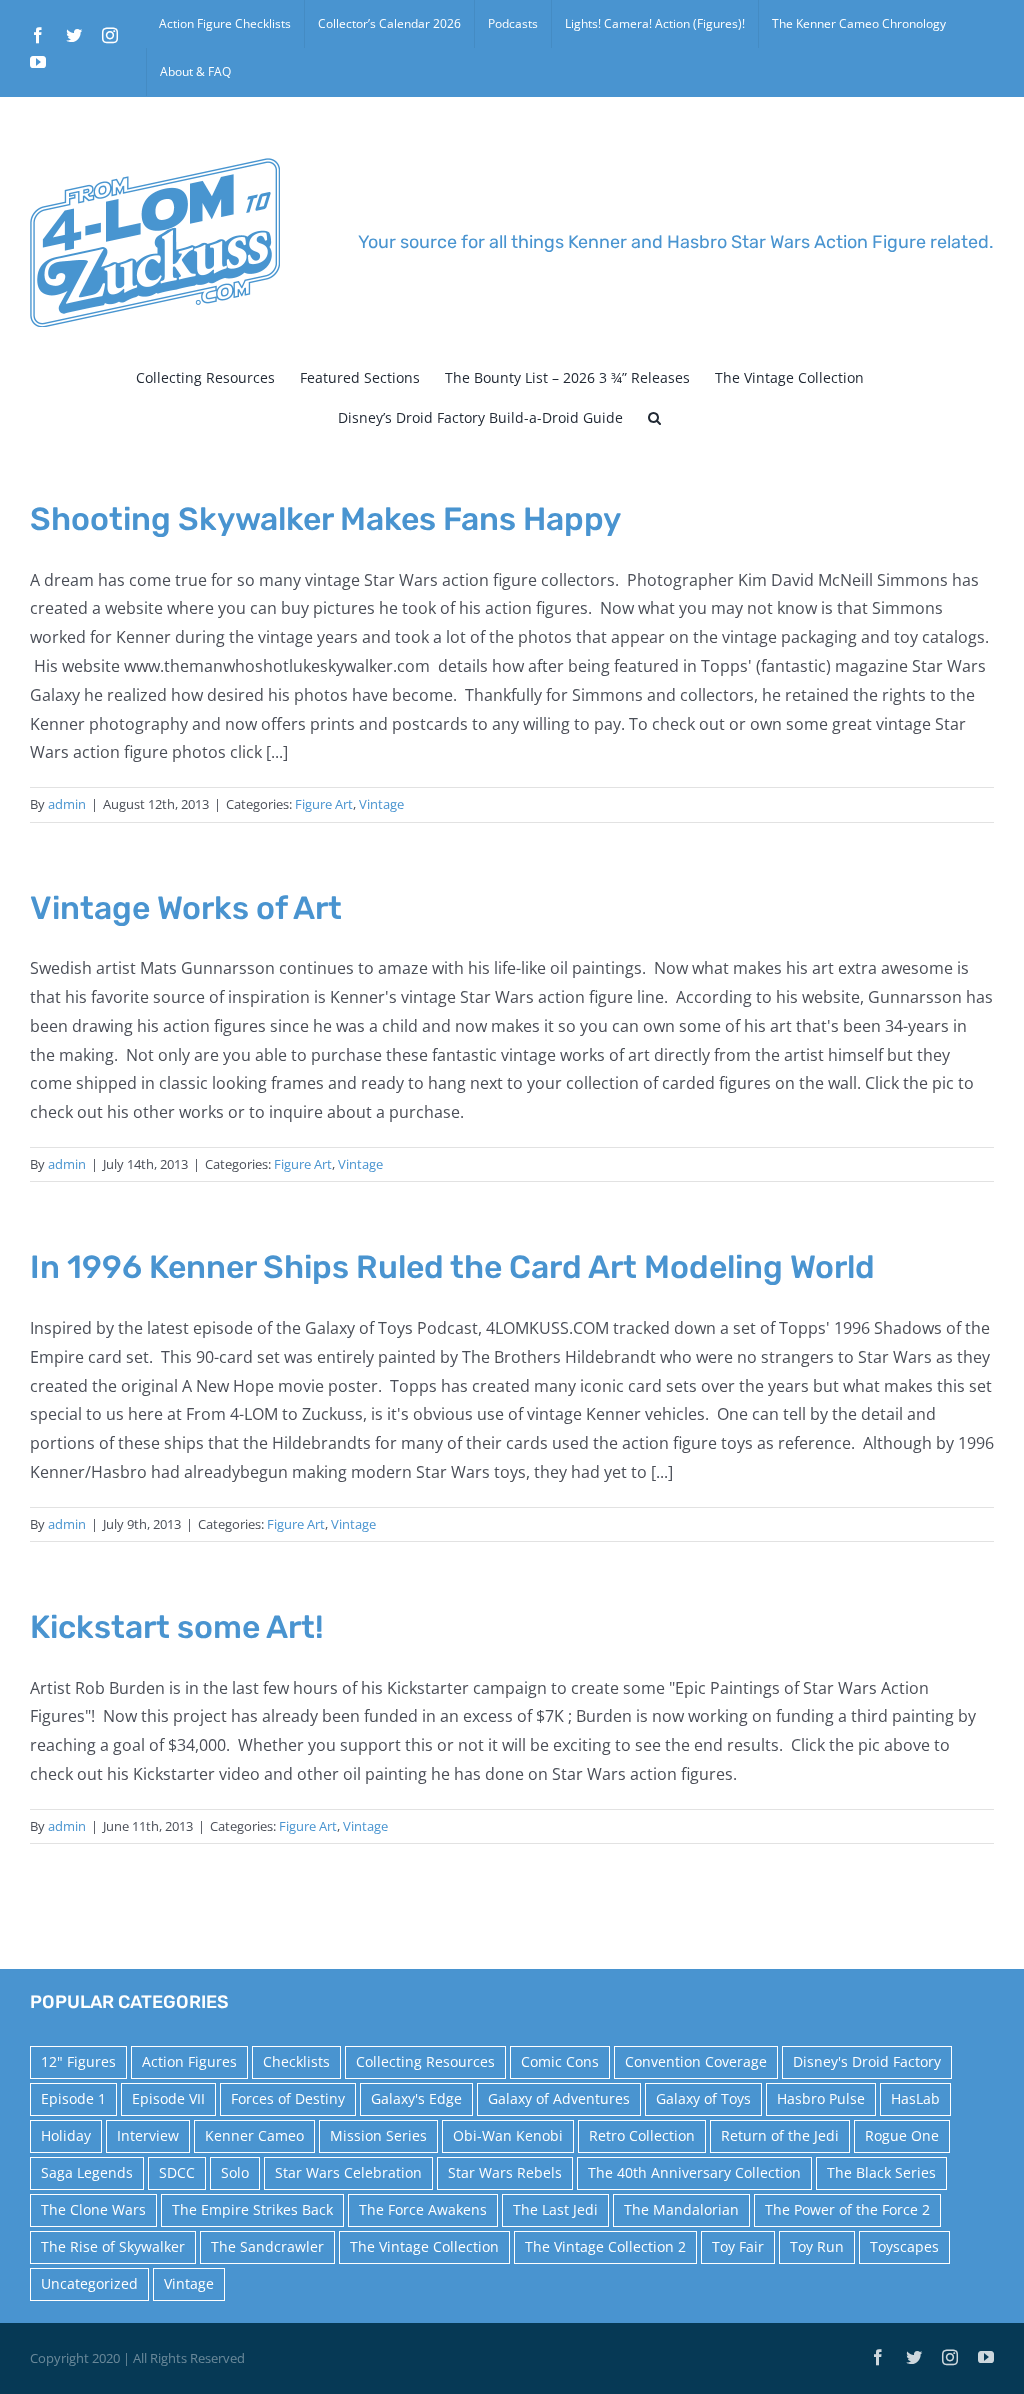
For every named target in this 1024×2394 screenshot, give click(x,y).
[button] (654, 418)
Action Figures (189, 2061)
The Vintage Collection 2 (605, 2246)
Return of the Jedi (780, 2135)
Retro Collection (642, 2135)
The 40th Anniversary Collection (694, 2172)
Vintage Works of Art (186, 908)
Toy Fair (738, 2246)
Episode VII (168, 2098)
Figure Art (324, 804)
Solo (235, 2172)
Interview (148, 2135)
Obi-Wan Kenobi (508, 2135)
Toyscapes (904, 2246)
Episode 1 (73, 2098)
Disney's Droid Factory (867, 2061)
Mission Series (378, 2135)
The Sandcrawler (267, 2246)
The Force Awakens (423, 2209)
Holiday (66, 2135)
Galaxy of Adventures (559, 2098)
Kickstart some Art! (177, 1627)
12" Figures (78, 2061)
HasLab (915, 2098)
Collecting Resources (425, 2061)
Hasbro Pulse (821, 2098)
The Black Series (881, 2172)
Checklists (296, 2061)
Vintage (381, 804)
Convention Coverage (696, 2061)
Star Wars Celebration (348, 2172)
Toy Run (817, 2246)
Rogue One (902, 2135)
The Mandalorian (681, 2209)
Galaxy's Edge (416, 2098)
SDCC (177, 2172)
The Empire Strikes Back (252, 2209)
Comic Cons (560, 2061)
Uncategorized (89, 2283)
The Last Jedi (555, 2209)
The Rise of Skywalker (113, 2246)
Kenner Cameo (254, 2135)
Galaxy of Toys (703, 2098)
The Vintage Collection (424, 2246)
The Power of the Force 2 (847, 2209)
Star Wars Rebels (505, 2172)
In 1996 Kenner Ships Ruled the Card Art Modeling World (452, 1267)
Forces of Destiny (288, 2098)
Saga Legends (87, 2172)
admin (67, 804)
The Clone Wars (93, 2209)
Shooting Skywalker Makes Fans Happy (325, 519)
